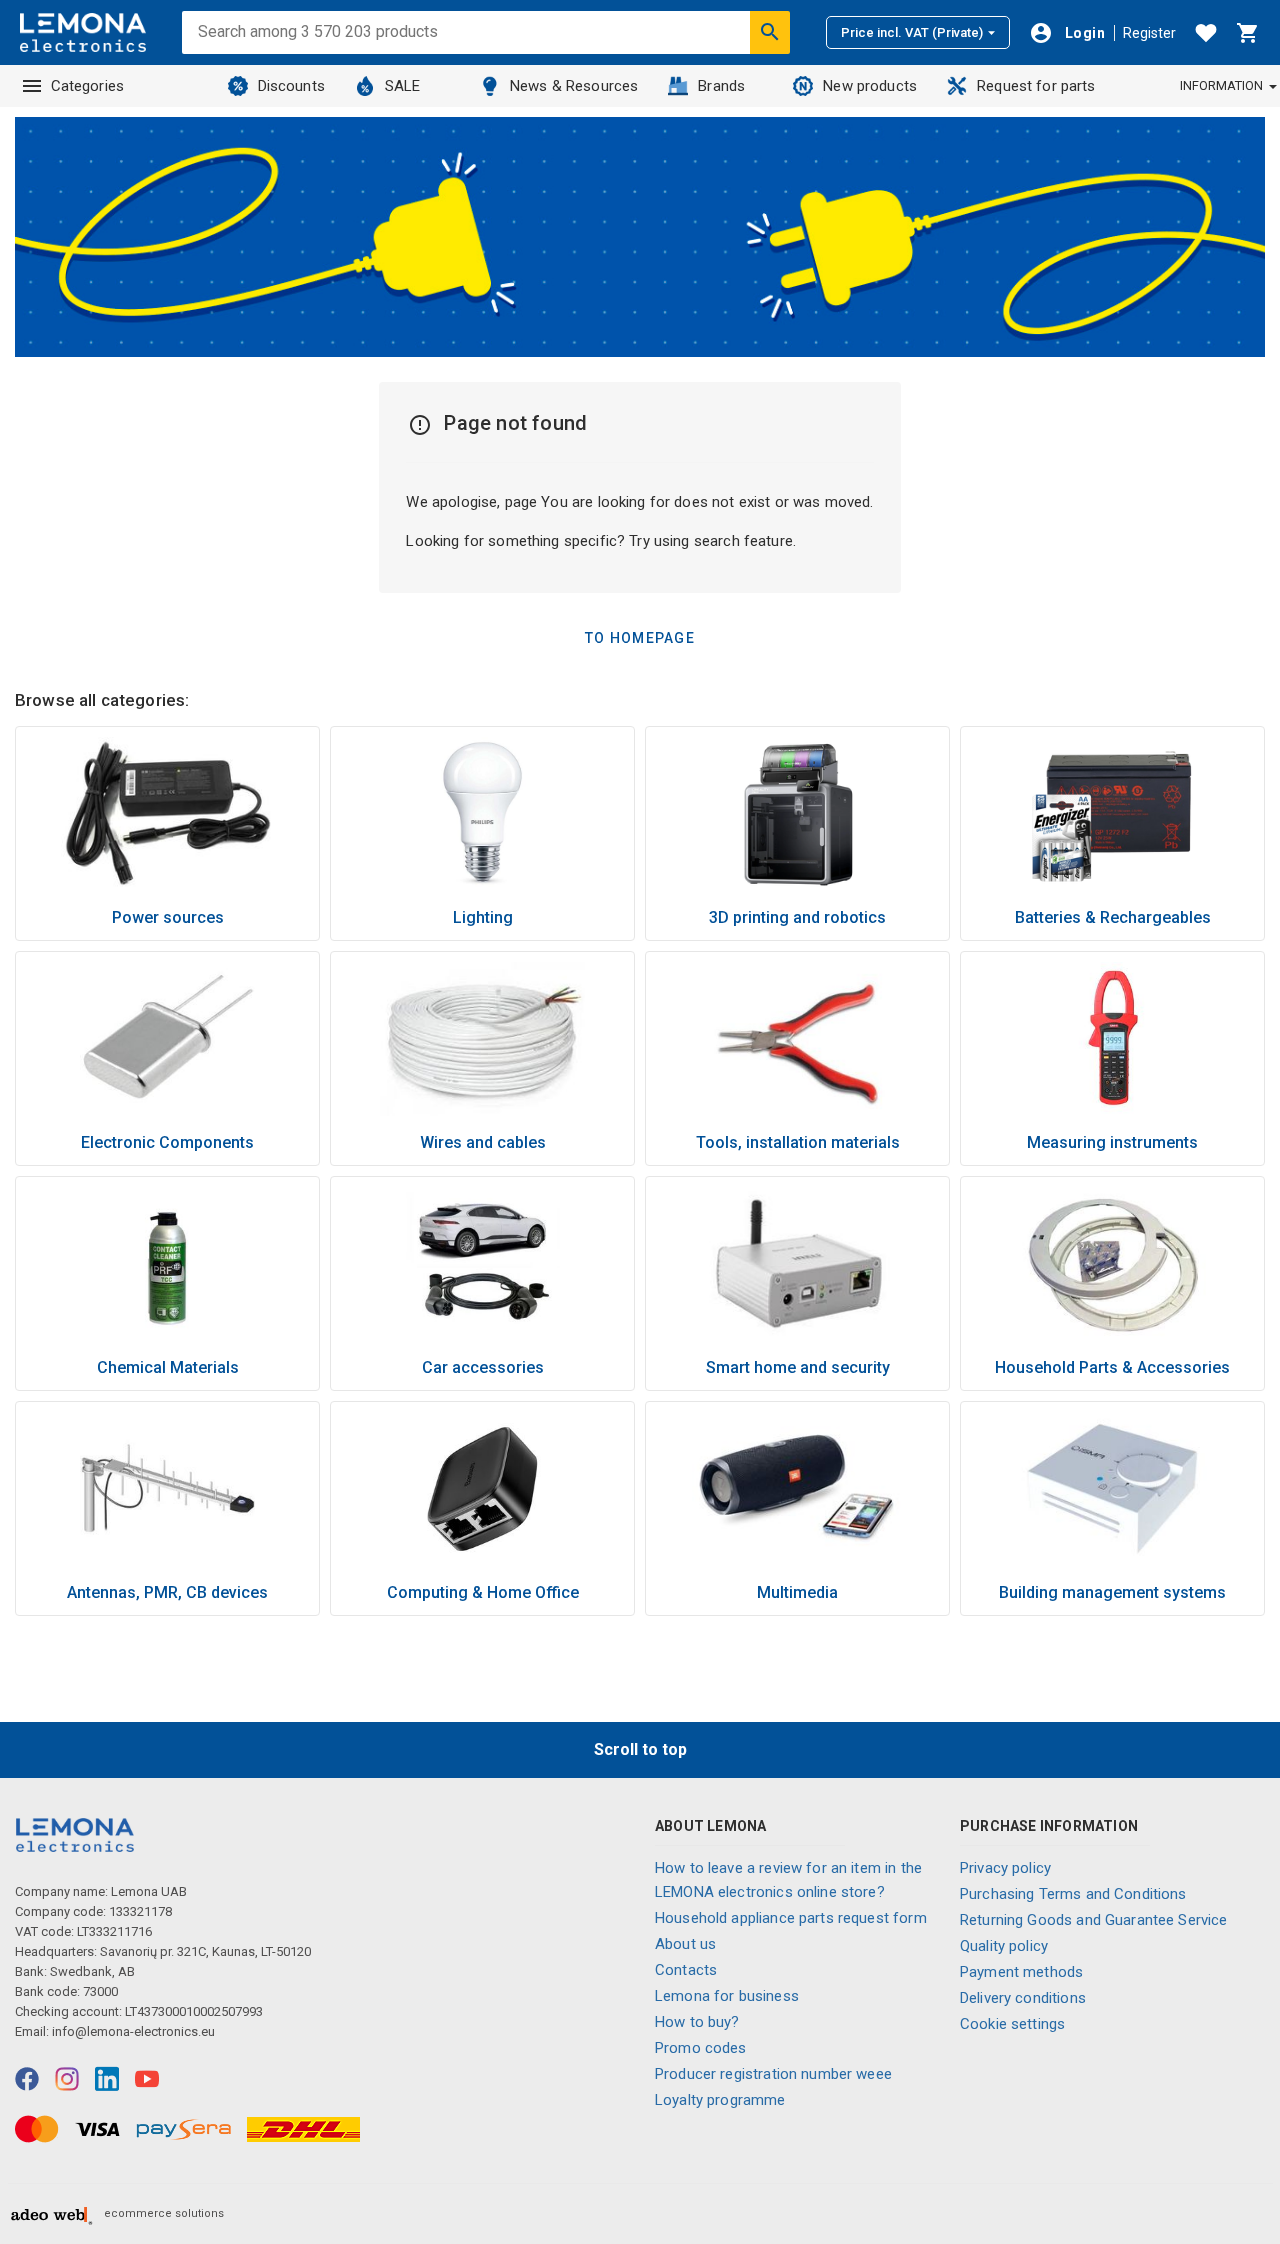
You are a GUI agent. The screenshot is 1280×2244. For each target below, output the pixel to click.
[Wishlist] (1206, 33)
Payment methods (1021, 1972)
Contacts (686, 1970)
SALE (403, 86)
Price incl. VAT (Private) (912, 32)
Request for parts (1036, 86)
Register (1149, 33)
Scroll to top (640, 1749)
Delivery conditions (1023, 1998)
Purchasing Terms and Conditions (1073, 1894)
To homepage (640, 638)
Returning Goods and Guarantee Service (1094, 1920)
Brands (721, 86)
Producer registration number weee (773, 2074)
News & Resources (574, 86)
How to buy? (697, 2022)
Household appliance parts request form (791, 1918)
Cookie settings (1012, 2024)
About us (685, 1944)
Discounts (291, 86)
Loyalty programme (720, 2100)
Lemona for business (727, 1996)
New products (870, 86)
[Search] (770, 32)
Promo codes (701, 2048)
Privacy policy (1005, 1868)
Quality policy (1004, 1946)
